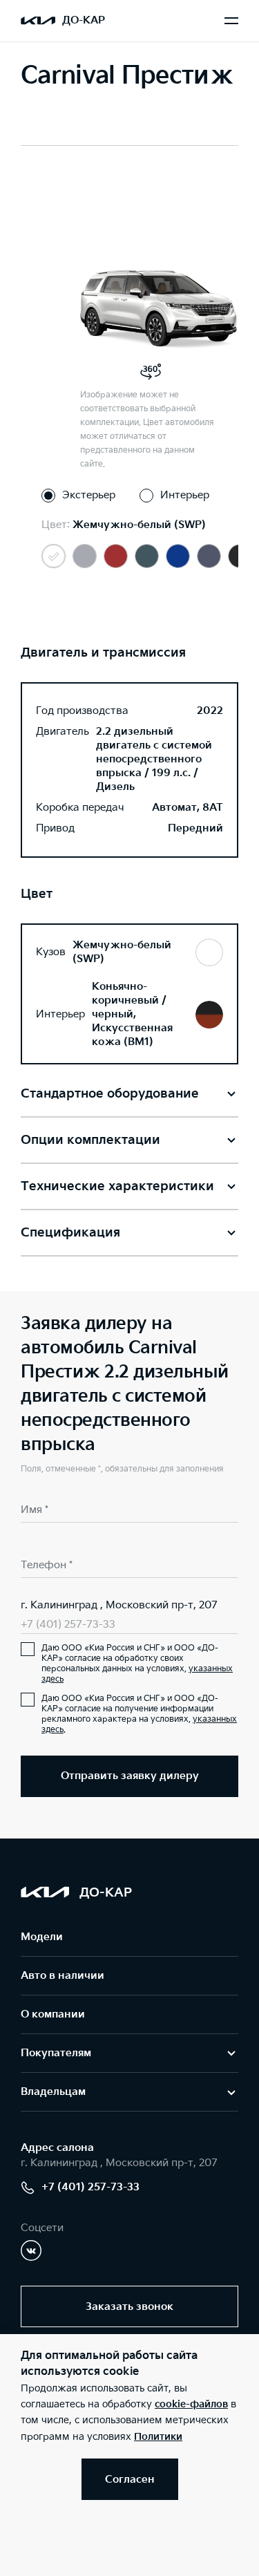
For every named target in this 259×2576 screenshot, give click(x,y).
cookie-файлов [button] (191, 2404)
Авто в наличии (63, 1976)
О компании (53, 2014)
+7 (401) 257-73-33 (68, 1625)
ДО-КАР (84, 20)
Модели (42, 1937)
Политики (158, 2437)
